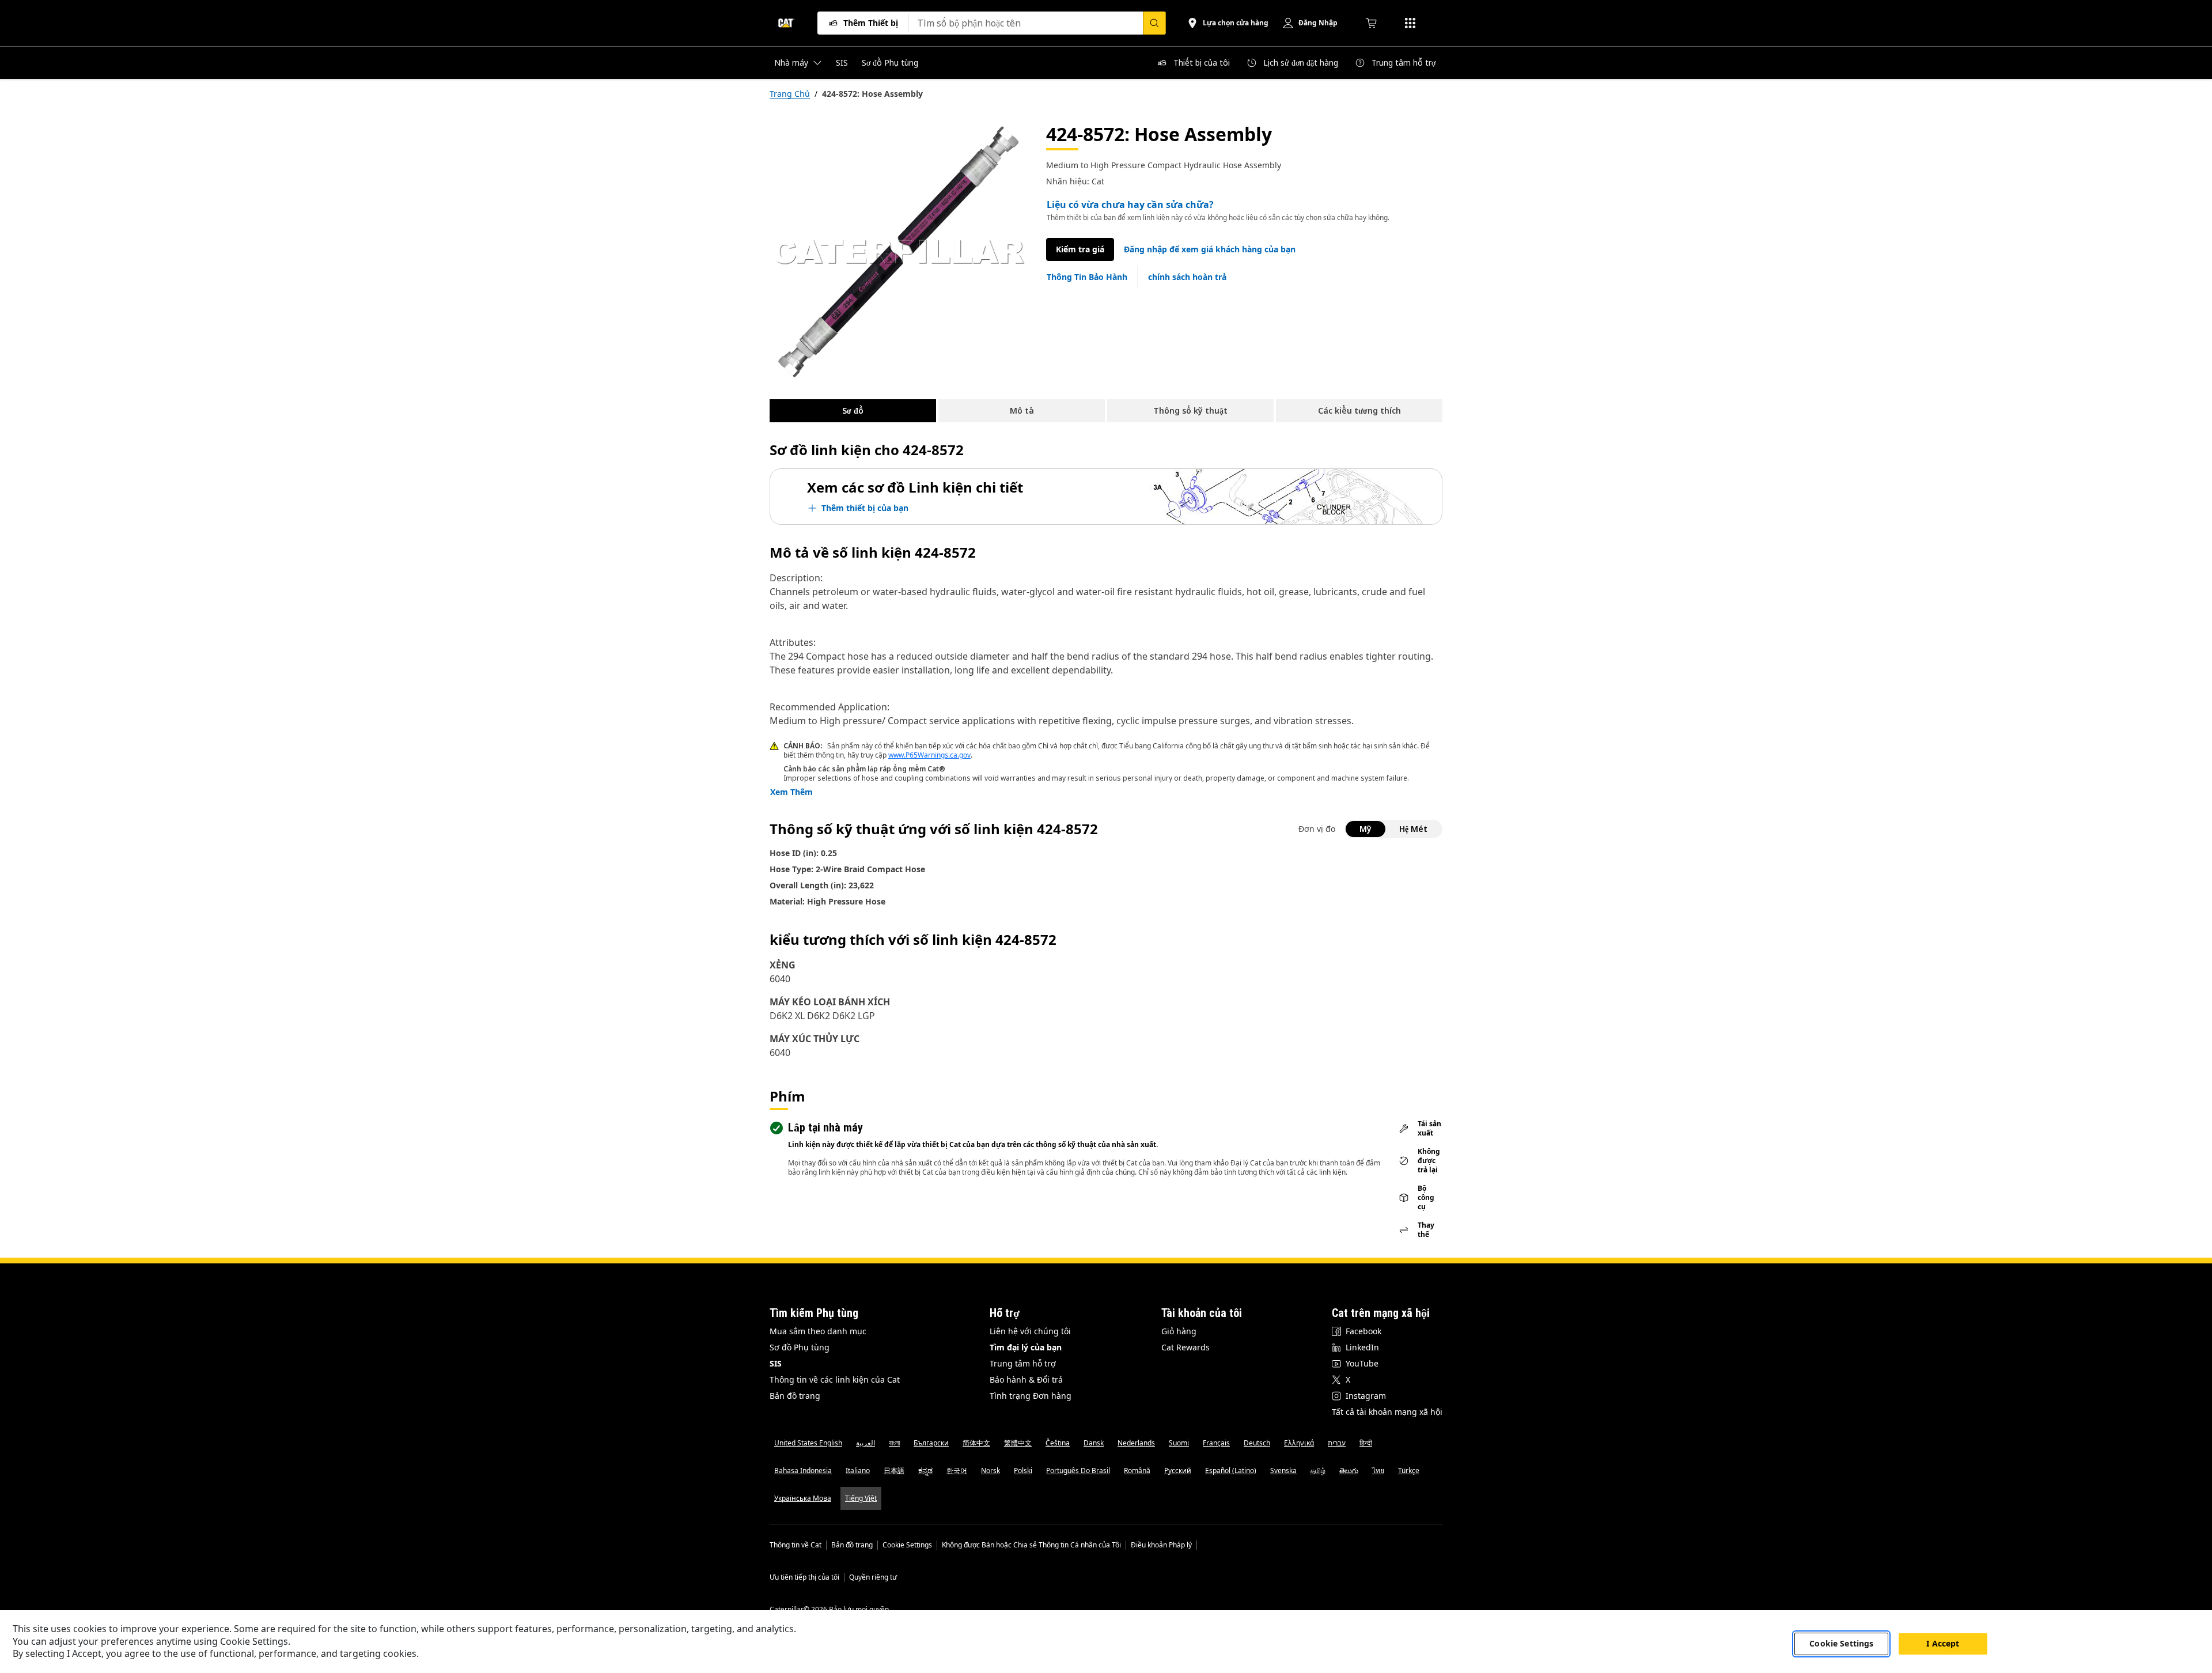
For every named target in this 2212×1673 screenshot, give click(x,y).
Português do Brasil (1078, 1471)
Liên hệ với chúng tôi (1030, 1331)
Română (1137, 1471)
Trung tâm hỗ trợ (1023, 1363)
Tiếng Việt (861, 1498)
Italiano (858, 1471)
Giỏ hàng (1179, 1331)
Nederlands (1136, 1443)
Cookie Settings (907, 1545)
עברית (1337, 1443)
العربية (866, 1443)
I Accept (1943, 1643)
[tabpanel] (899, 252)
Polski (1023, 1471)
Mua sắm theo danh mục (818, 1331)
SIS (776, 1363)
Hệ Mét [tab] (1413, 829)
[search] (1154, 23)
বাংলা (894, 1443)
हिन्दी (1366, 1443)
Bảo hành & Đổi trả (1026, 1379)
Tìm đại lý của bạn (1026, 1347)
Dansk (1094, 1443)
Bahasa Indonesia (803, 1471)
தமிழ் (1318, 1471)
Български (931, 1443)
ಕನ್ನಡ (925, 1471)
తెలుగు (1349, 1471)
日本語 (894, 1471)
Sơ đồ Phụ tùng (800, 1347)
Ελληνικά (1299, 1443)
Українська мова (803, 1498)
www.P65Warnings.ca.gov (929, 755)
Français (1216, 1443)
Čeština (1058, 1443)
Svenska (1283, 1471)
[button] (1210, 249)
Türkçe (1409, 1471)
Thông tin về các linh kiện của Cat (835, 1379)
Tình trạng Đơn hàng (1031, 1396)
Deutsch (1257, 1443)
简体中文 (976, 1443)
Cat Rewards (1185, 1347)
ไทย (1378, 1471)
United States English (808, 1443)
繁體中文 (1018, 1443)
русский (1178, 1471)
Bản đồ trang (795, 1396)
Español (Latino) (1231, 1471)
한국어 (957, 1471)
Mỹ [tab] (1366, 829)
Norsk (991, 1471)
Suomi (1179, 1443)
